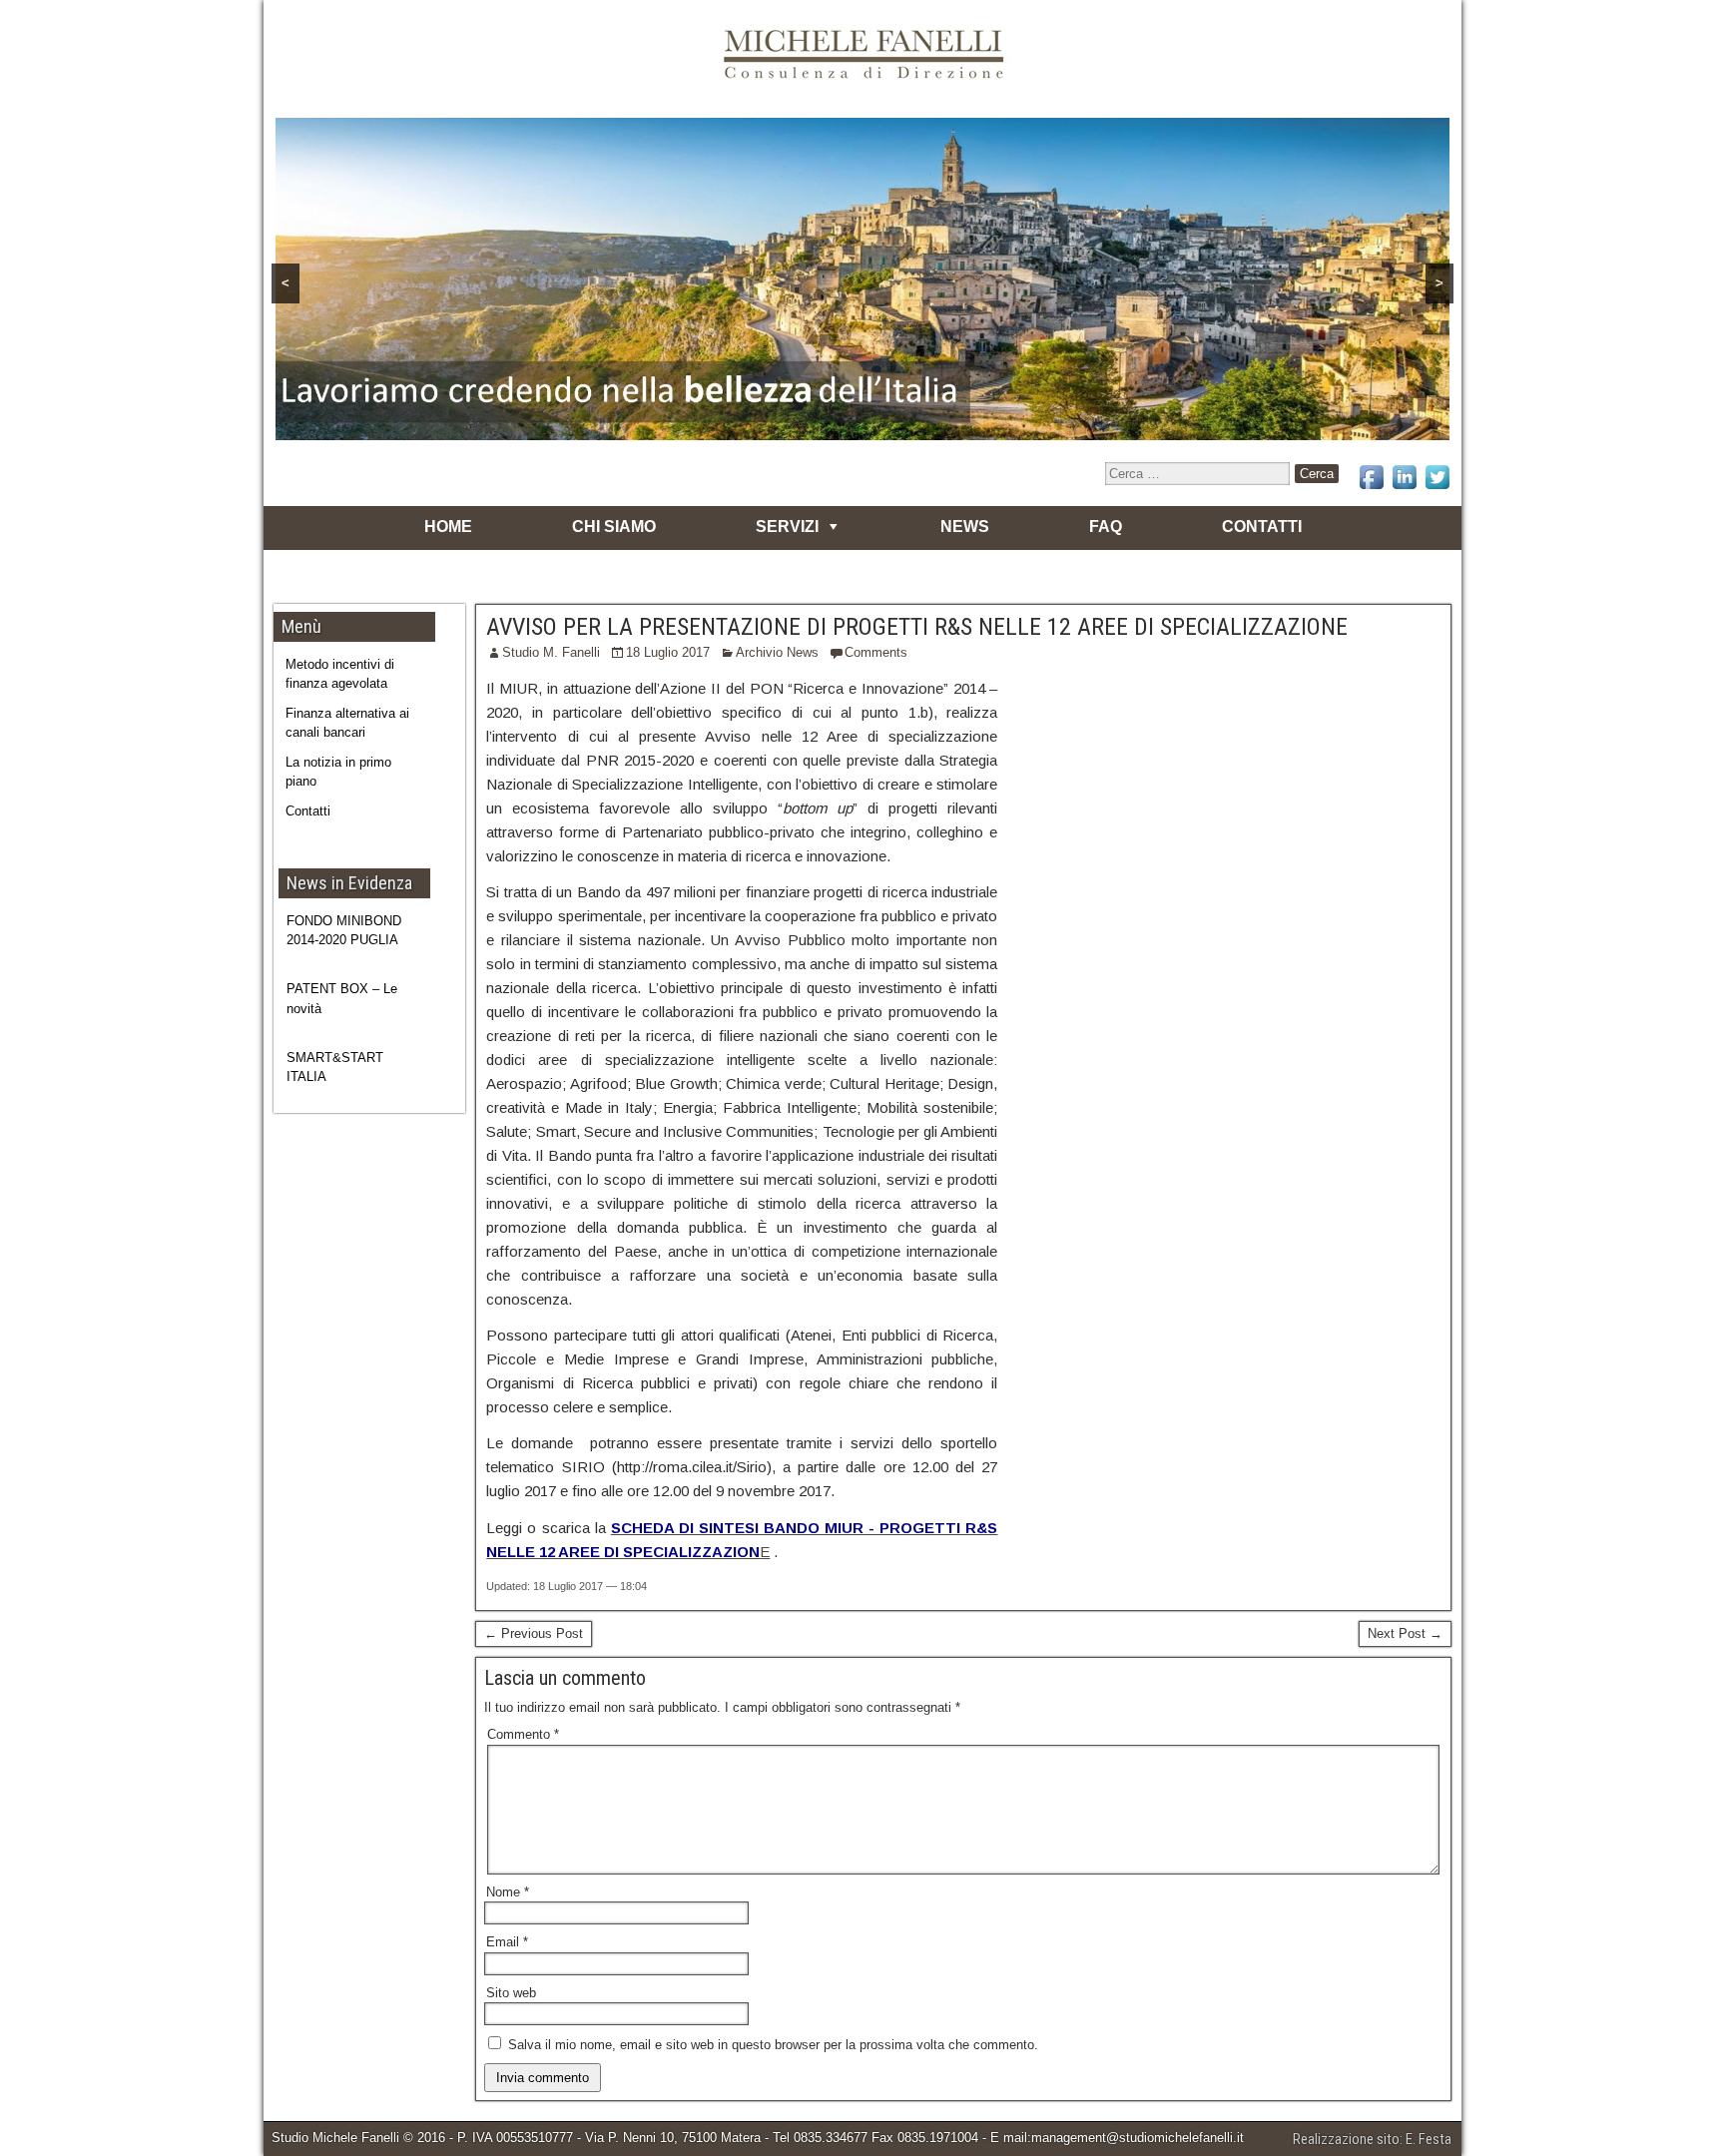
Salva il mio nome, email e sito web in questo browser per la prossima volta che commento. (773, 2045)
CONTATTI (1262, 527)
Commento (523, 1734)
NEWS (965, 527)
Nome (508, 1892)
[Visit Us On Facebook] (1371, 489)
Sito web (511, 1993)
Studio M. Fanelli (551, 652)
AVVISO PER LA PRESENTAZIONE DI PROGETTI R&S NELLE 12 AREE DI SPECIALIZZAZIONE (917, 627)
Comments (876, 652)
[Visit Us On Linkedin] (1404, 489)
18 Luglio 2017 (668, 652)
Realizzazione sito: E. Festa (1372, 2139)
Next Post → (1405, 1633)
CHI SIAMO (614, 527)
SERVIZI (787, 527)
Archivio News (777, 652)
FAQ (1106, 527)
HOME (448, 527)
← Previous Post (534, 1633)
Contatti (308, 811)
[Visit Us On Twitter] (1437, 489)
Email (507, 1942)
